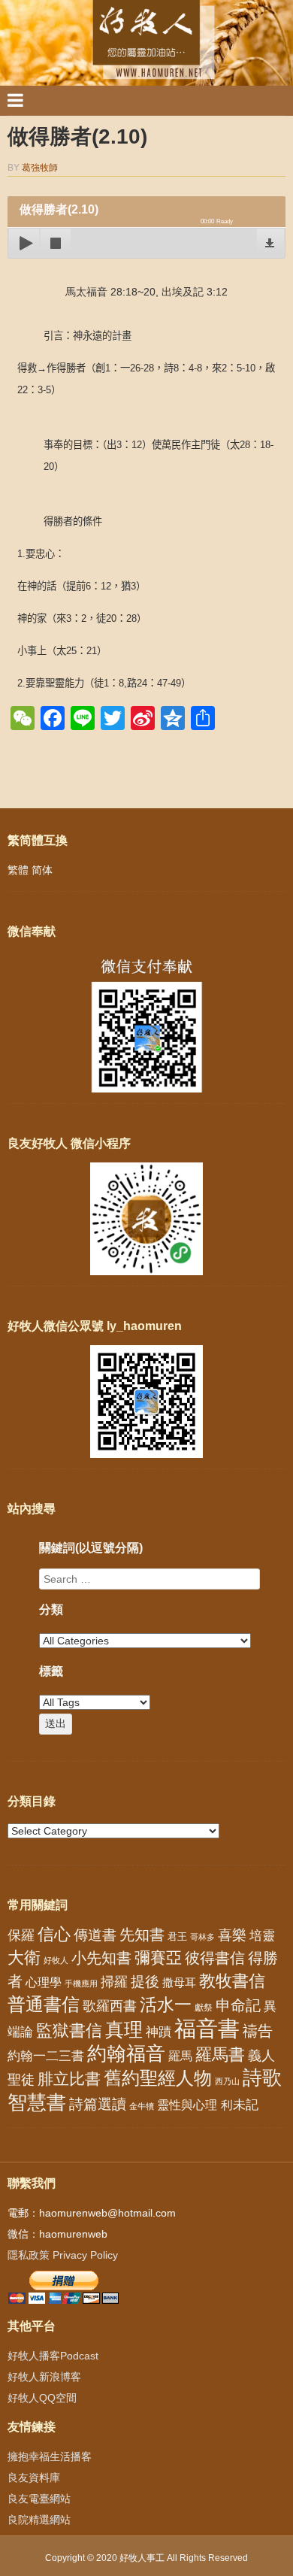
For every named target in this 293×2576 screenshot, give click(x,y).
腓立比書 (69, 2079)
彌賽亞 (158, 1958)
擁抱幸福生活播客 (50, 2456)
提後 (145, 1982)
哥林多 (202, 1937)
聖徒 (21, 2080)
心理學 (44, 1982)
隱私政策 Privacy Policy (63, 2255)
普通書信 (44, 2005)
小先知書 (101, 1958)
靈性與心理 (187, 2105)
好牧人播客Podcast (53, 2356)
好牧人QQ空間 (42, 2398)
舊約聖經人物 (158, 2078)
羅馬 (180, 2056)
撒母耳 (179, 1983)
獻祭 (204, 2008)
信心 (54, 1935)
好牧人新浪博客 (44, 2377)
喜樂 (232, 1935)
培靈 (262, 1936)
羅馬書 (220, 2055)
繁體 (18, 870)
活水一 (166, 2005)
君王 (177, 1937)
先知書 (142, 1935)
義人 (261, 2056)
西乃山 (227, 2081)
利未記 (239, 2105)
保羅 (21, 1935)
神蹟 (159, 2032)
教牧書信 (232, 1981)
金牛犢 (142, 2106)
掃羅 (114, 1982)
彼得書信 (215, 1958)
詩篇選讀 (98, 2104)
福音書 (207, 2028)
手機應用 (81, 1984)
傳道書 (95, 1935)
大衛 (24, 1958)
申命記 (238, 2005)
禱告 (258, 2031)
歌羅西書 (110, 2006)
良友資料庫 (34, 2478)
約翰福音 (126, 2053)
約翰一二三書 (46, 2056)
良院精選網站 (39, 2520)
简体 (42, 870)
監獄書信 (69, 2030)
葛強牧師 (40, 168)
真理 (124, 2029)
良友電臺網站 (39, 2499)
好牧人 (56, 1960)
